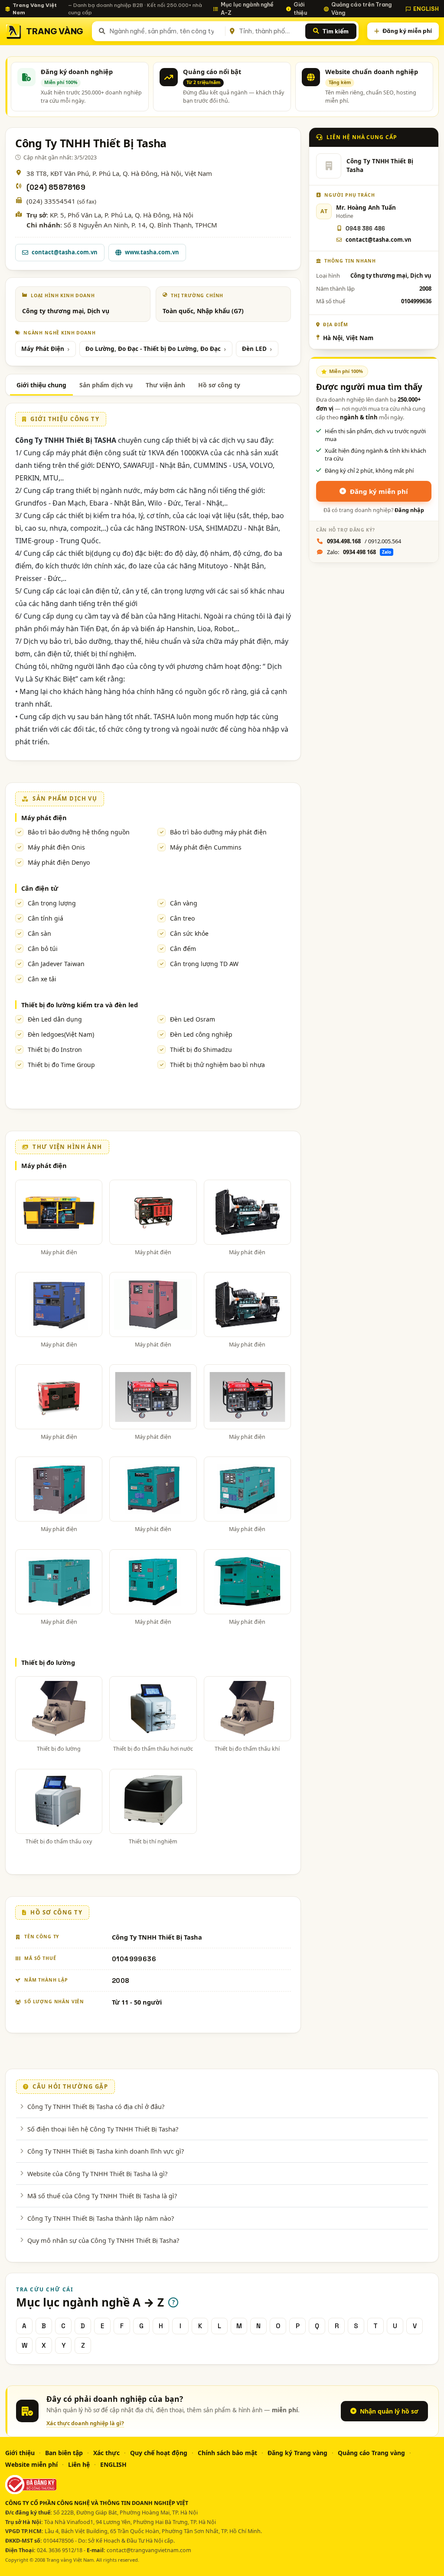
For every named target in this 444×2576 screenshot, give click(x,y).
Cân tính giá (46, 918)
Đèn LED (254, 349)
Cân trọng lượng (52, 903)
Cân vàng (184, 903)
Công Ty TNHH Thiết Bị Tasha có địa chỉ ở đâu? (96, 2106)
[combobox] (166, 31)
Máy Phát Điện (43, 349)
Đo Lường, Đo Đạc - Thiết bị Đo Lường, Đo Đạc (153, 349)
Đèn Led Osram (193, 1019)
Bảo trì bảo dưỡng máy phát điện (218, 832)
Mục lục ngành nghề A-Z (247, 8)
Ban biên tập (64, 2453)
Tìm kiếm (335, 31)
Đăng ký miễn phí (407, 31)
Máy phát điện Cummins (206, 847)
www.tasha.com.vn (152, 252)
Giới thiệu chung (41, 385)
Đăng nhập (409, 510)
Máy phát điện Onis (56, 847)
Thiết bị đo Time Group (61, 1065)
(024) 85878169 (56, 187)
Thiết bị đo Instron (55, 1050)
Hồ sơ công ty (219, 385)
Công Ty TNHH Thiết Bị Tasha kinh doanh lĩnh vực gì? (106, 2151)
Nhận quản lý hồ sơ (389, 2411)
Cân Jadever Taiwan (56, 964)
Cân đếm (183, 949)
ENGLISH (426, 9)
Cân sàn (39, 933)
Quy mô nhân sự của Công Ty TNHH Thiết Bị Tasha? (103, 2240)
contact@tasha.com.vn (65, 252)
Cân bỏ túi (43, 949)
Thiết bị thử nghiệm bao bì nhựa (217, 1065)
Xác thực (106, 2453)
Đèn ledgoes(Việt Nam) (61, 1034)
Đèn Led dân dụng (55, 1019)
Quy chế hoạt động (159, 2453)
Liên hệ (79, 2464)
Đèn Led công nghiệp (201, 1034)
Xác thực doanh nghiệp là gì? (85, 2423)
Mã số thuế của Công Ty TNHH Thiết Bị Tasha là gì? (102, 2196)
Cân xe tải (42, 979)
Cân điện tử (40, 888)
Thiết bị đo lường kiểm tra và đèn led (80, 1005)
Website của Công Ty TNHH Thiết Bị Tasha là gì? (97, 2174)
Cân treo (182, 918)
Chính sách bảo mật (227, 2453)
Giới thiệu (300, 8)
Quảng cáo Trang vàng (371, 2453)
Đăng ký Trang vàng (297, 2453)
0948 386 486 (365, 229)
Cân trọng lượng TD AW (204, 964)
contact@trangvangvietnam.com (149, 2550)
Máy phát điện (44, 818)
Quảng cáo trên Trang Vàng (361, 8)
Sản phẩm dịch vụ (106, 385)
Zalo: (359, 552)
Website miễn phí (31, 2464)
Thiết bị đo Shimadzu (201, 1050)
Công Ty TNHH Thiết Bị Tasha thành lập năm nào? (101, 2218)
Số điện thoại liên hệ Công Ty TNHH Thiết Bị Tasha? (103, 2129)
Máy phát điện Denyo (59, 862)
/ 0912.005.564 (364, 541)
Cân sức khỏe (189, 933)
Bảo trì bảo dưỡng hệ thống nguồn (79, 832)
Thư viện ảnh (165, 385)
